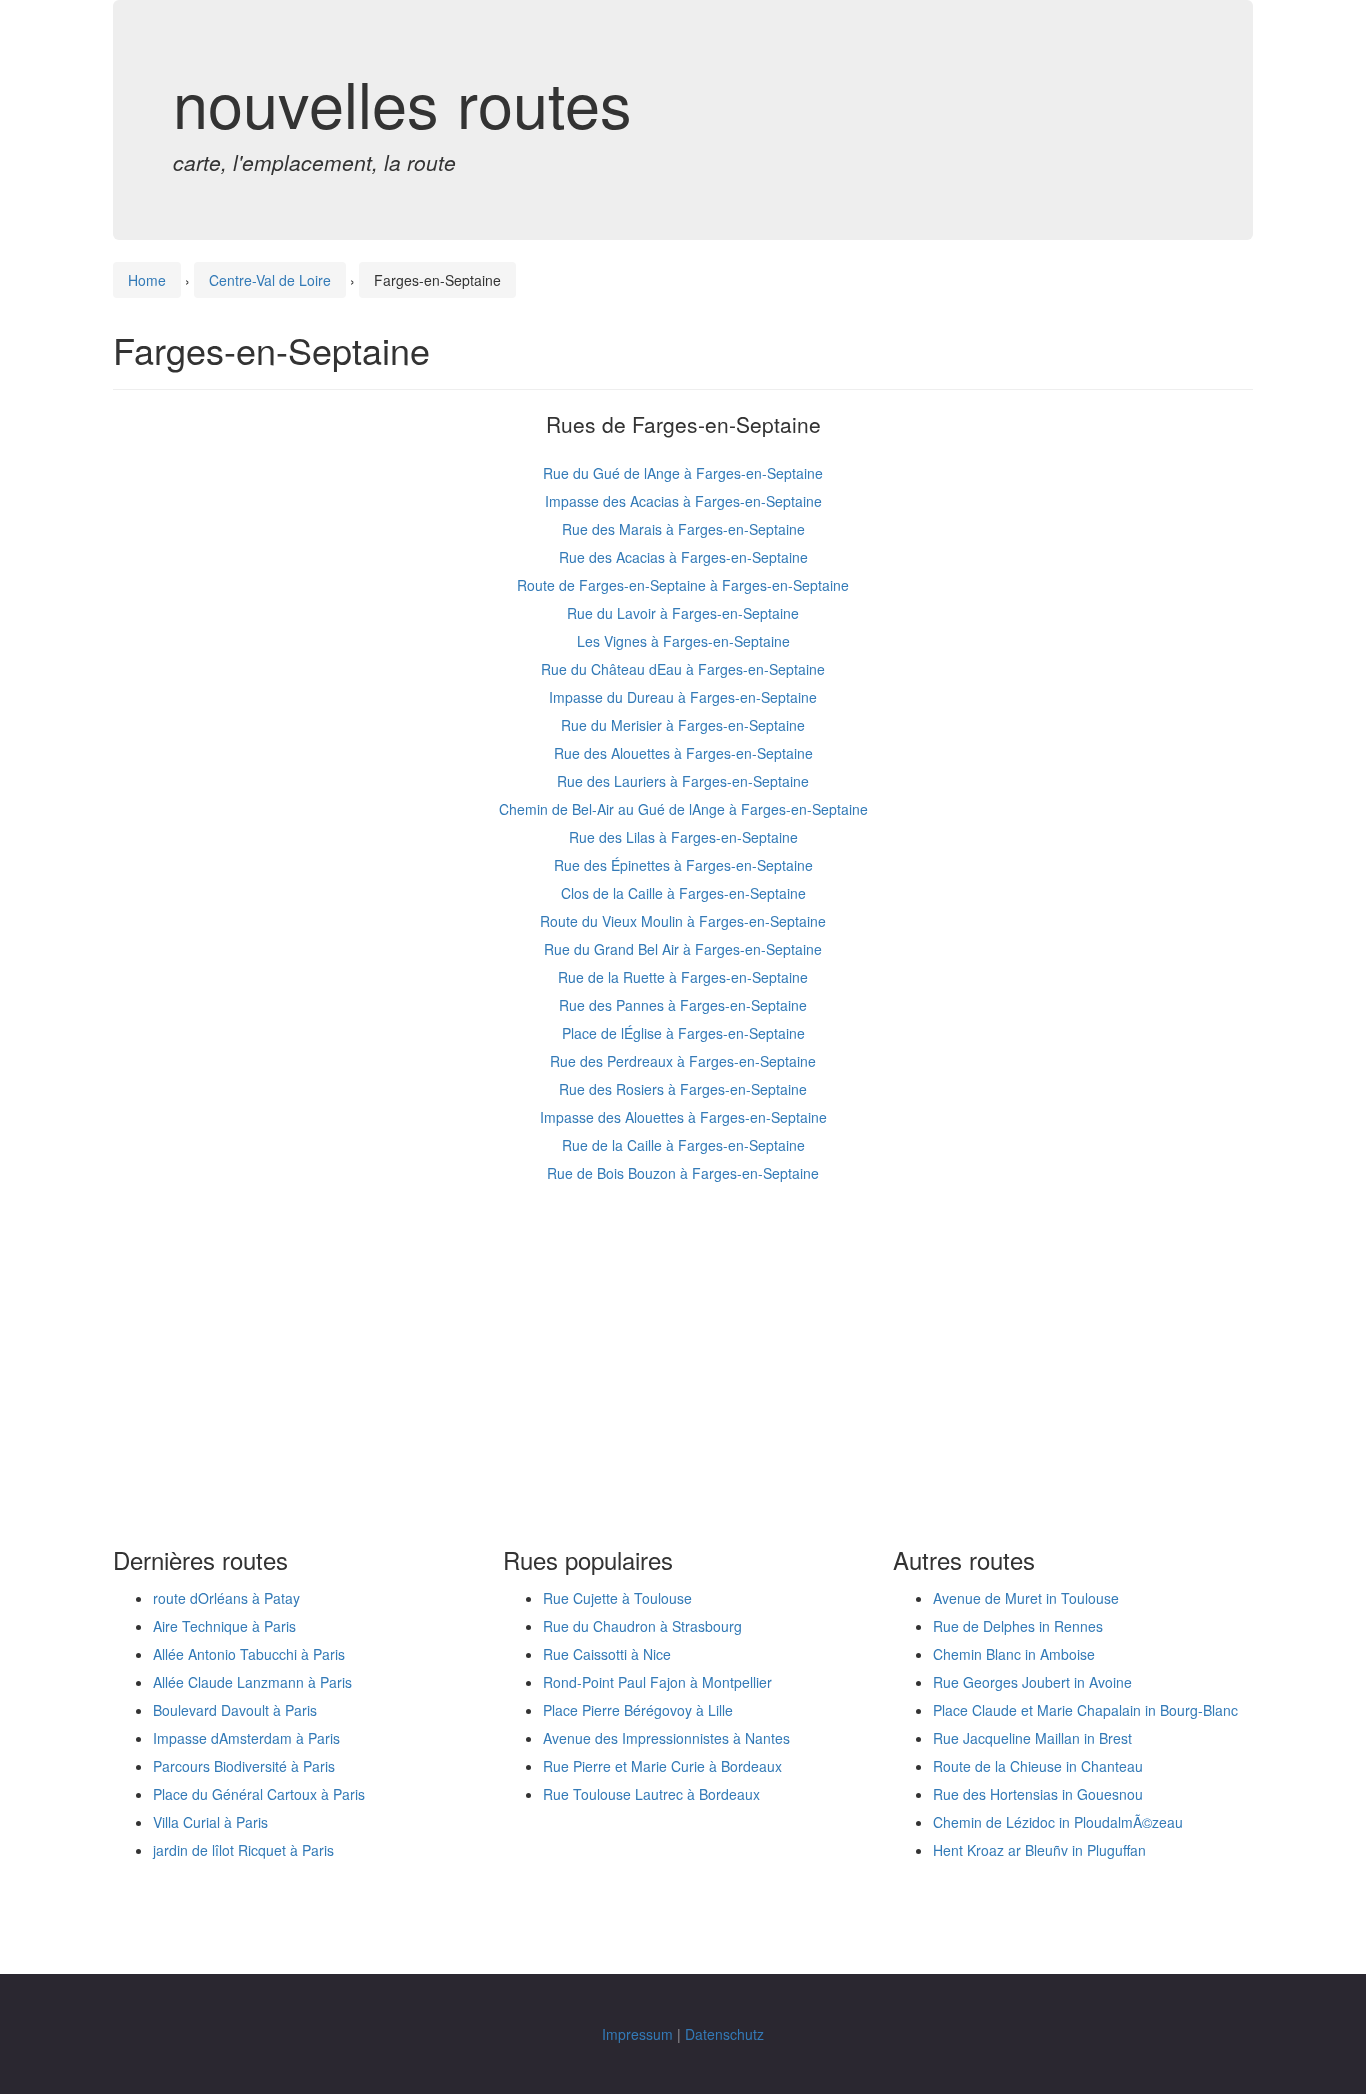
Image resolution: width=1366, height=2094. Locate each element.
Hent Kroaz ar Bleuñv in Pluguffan (1039, 1850)
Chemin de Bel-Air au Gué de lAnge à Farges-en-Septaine (683, 809)
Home (147, 280)
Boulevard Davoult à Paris (235, 1710)
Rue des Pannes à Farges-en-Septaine (683, 1005)
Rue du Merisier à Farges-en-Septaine (683, 725)
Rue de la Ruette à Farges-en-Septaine (683, 977)
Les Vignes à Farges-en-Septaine (683, 641)
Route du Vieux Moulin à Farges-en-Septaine (683, 921)
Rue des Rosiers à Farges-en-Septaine (683, 1089)
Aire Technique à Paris (224, 1626)
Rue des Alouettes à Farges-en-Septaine (683, 753)
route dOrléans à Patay (226, 1598)
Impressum (637, 2034)
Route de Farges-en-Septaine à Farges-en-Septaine (683, 585)
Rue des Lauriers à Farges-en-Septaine (683, 781)
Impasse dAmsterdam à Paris (246, 1738)
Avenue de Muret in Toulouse (1026, 1598)
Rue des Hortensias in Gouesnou (1038, 1794)
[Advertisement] (683, 1367)
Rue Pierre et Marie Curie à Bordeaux (662, 1766)
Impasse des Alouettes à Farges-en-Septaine (683, 1117)
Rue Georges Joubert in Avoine (1032, 1682)
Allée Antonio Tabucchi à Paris (249, 1654)
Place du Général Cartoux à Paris (259, 1794)
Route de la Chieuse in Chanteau (1038, 1766)
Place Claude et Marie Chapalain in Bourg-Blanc (1085, 1710)
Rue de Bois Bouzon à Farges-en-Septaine (683, 1173)
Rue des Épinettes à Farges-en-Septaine (683, 865)
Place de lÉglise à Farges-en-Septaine (683, 1033)
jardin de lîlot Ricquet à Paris (243, 1850)
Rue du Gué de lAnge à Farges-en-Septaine (683, 473)
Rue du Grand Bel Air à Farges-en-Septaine (683, 949)
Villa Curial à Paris (210, 1822)
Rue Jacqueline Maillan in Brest (1032, 1738)
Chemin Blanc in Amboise (1014, 1654)
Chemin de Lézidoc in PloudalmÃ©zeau (1058, 1822)
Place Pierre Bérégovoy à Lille (638, 1710)
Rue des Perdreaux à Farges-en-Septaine (683, 1061)
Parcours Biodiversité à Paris (244, 1766)
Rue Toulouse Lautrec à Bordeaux (651, 1794)
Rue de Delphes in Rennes (1018, 1626)
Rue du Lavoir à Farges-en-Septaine (683, 613)
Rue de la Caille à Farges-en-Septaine (683, 1145)
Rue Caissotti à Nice (607, 1654)
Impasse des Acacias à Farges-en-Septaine (683, 501)
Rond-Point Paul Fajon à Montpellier (657, 1682)
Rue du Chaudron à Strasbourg (642, 1626)
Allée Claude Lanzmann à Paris (252, 1682)
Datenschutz (724, 2034)
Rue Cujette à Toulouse (617, 1598)
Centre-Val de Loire (270, 280)
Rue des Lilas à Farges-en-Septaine (683, 837)
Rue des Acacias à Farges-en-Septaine (683, 557)
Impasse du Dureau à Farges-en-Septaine (683, 697)
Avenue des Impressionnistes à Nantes (666, 1738)
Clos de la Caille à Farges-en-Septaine (683, 893)
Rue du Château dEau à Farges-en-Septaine (683, 669)
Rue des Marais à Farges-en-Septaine (683, 529)
